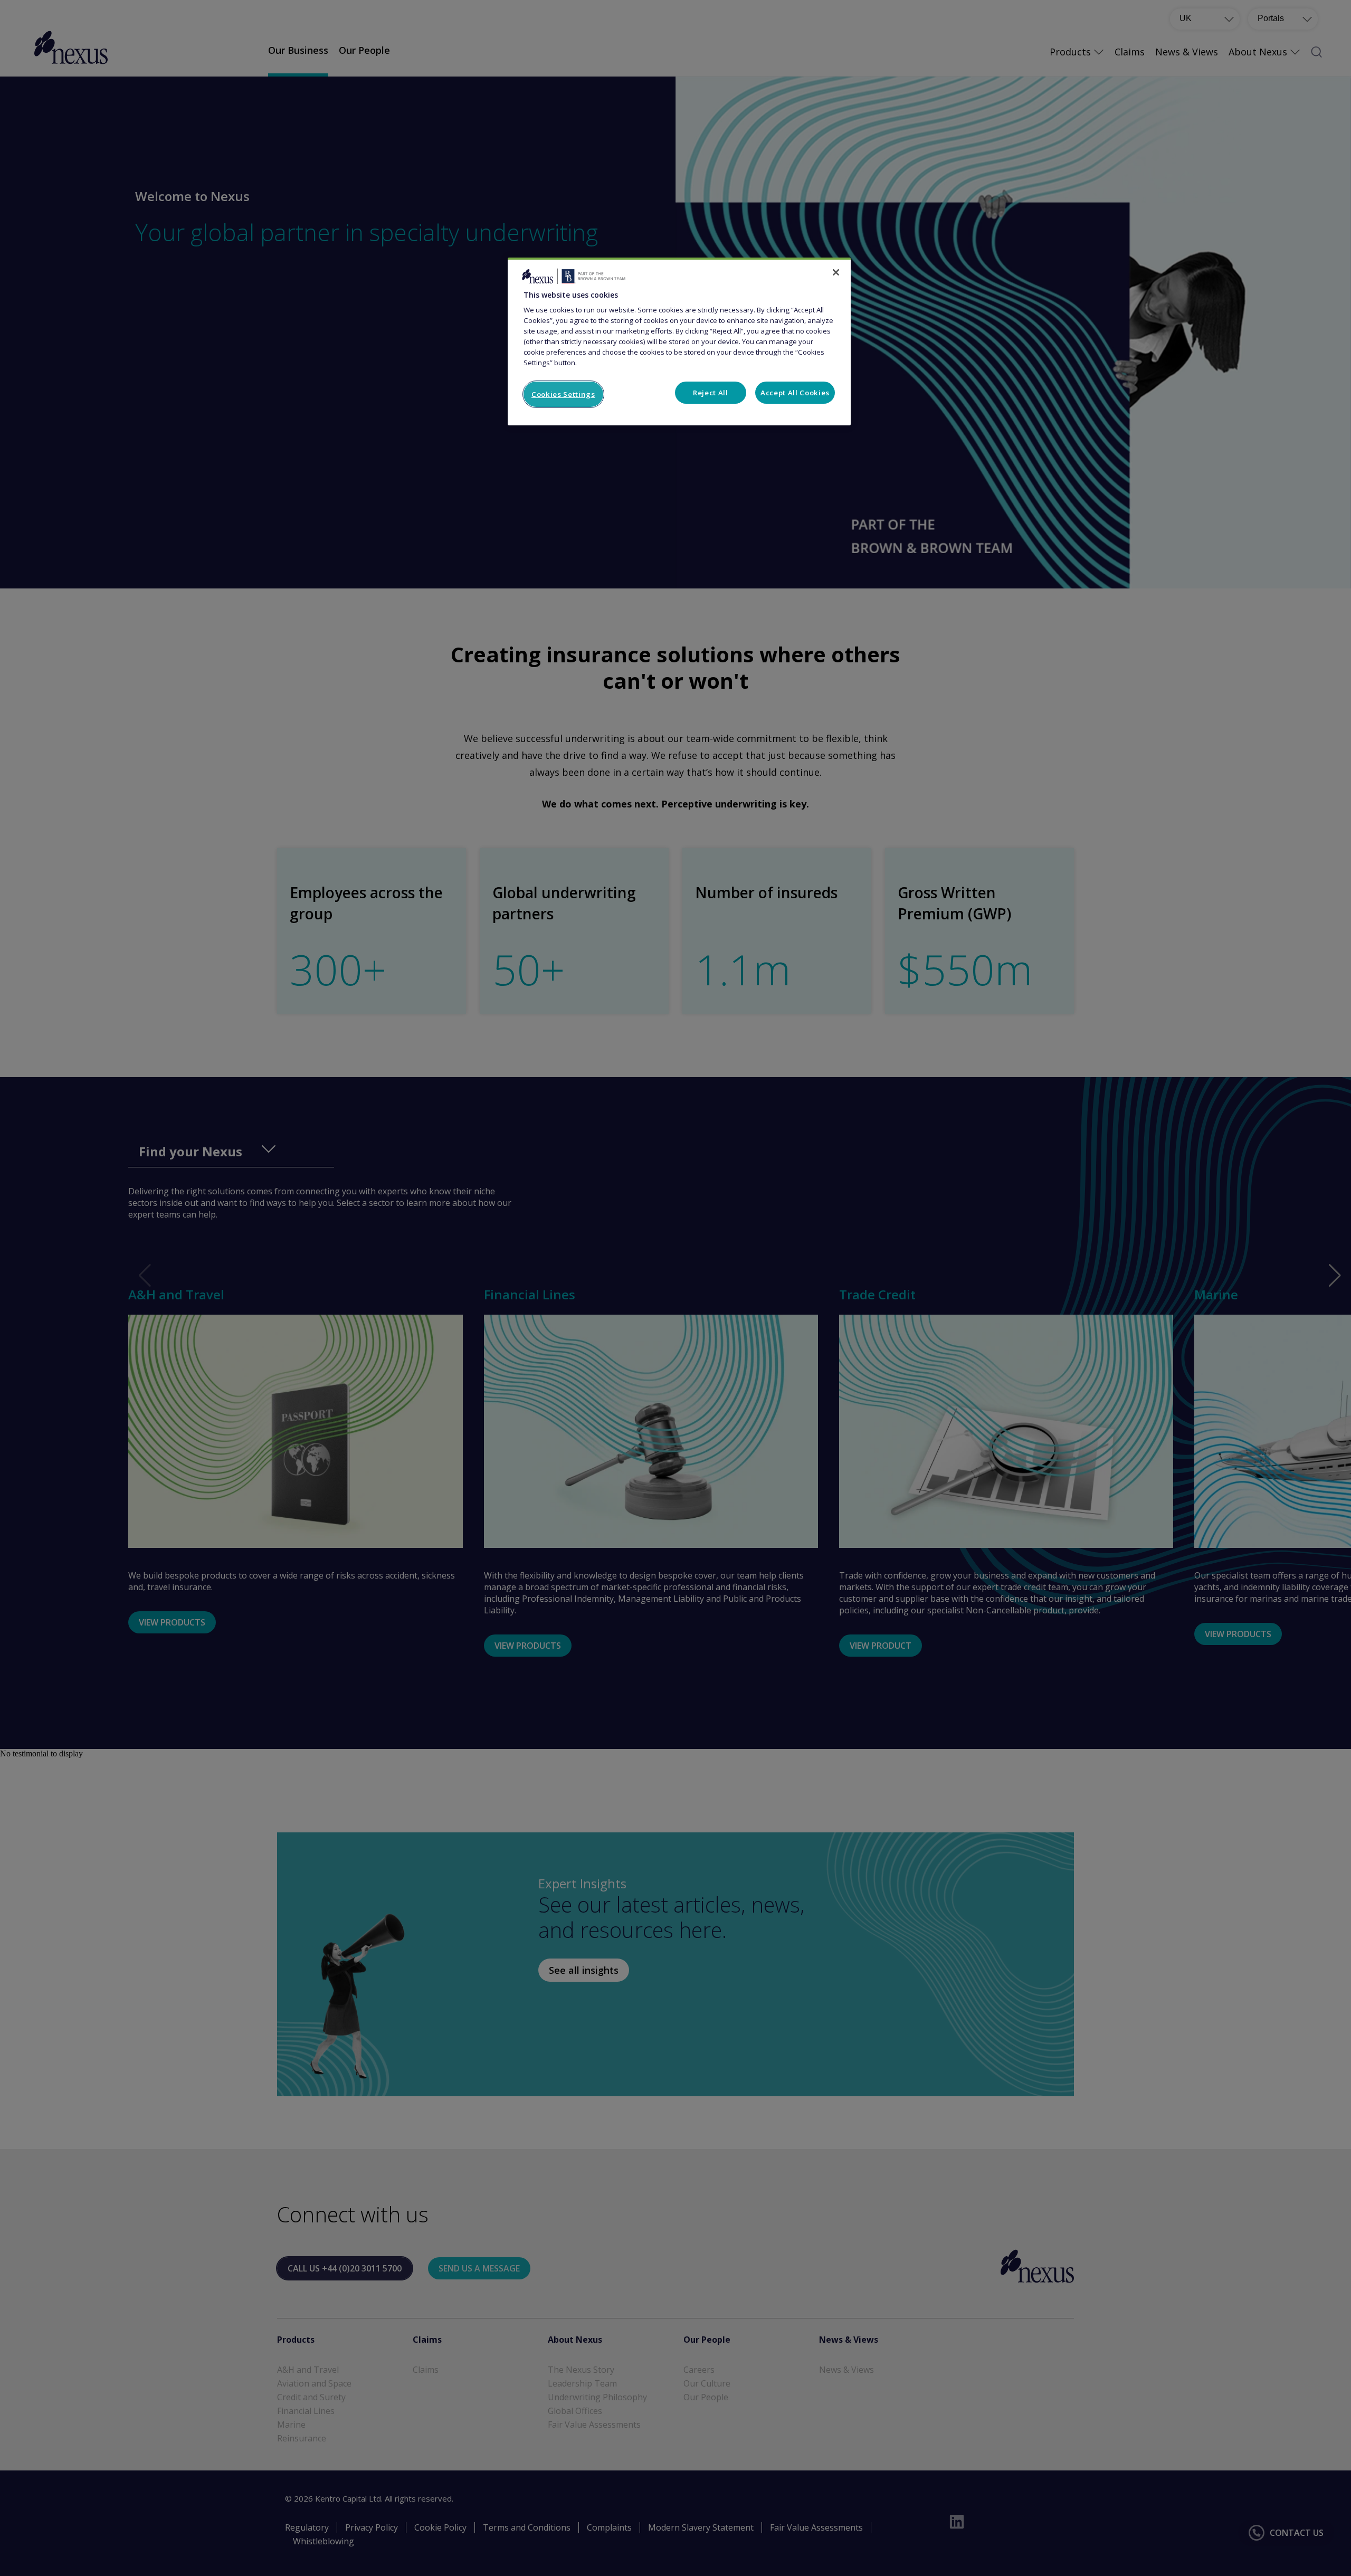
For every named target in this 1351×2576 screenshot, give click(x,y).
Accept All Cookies (795, 393)
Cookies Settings (563, 394)
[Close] (836, 272)
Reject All (711, 393)
